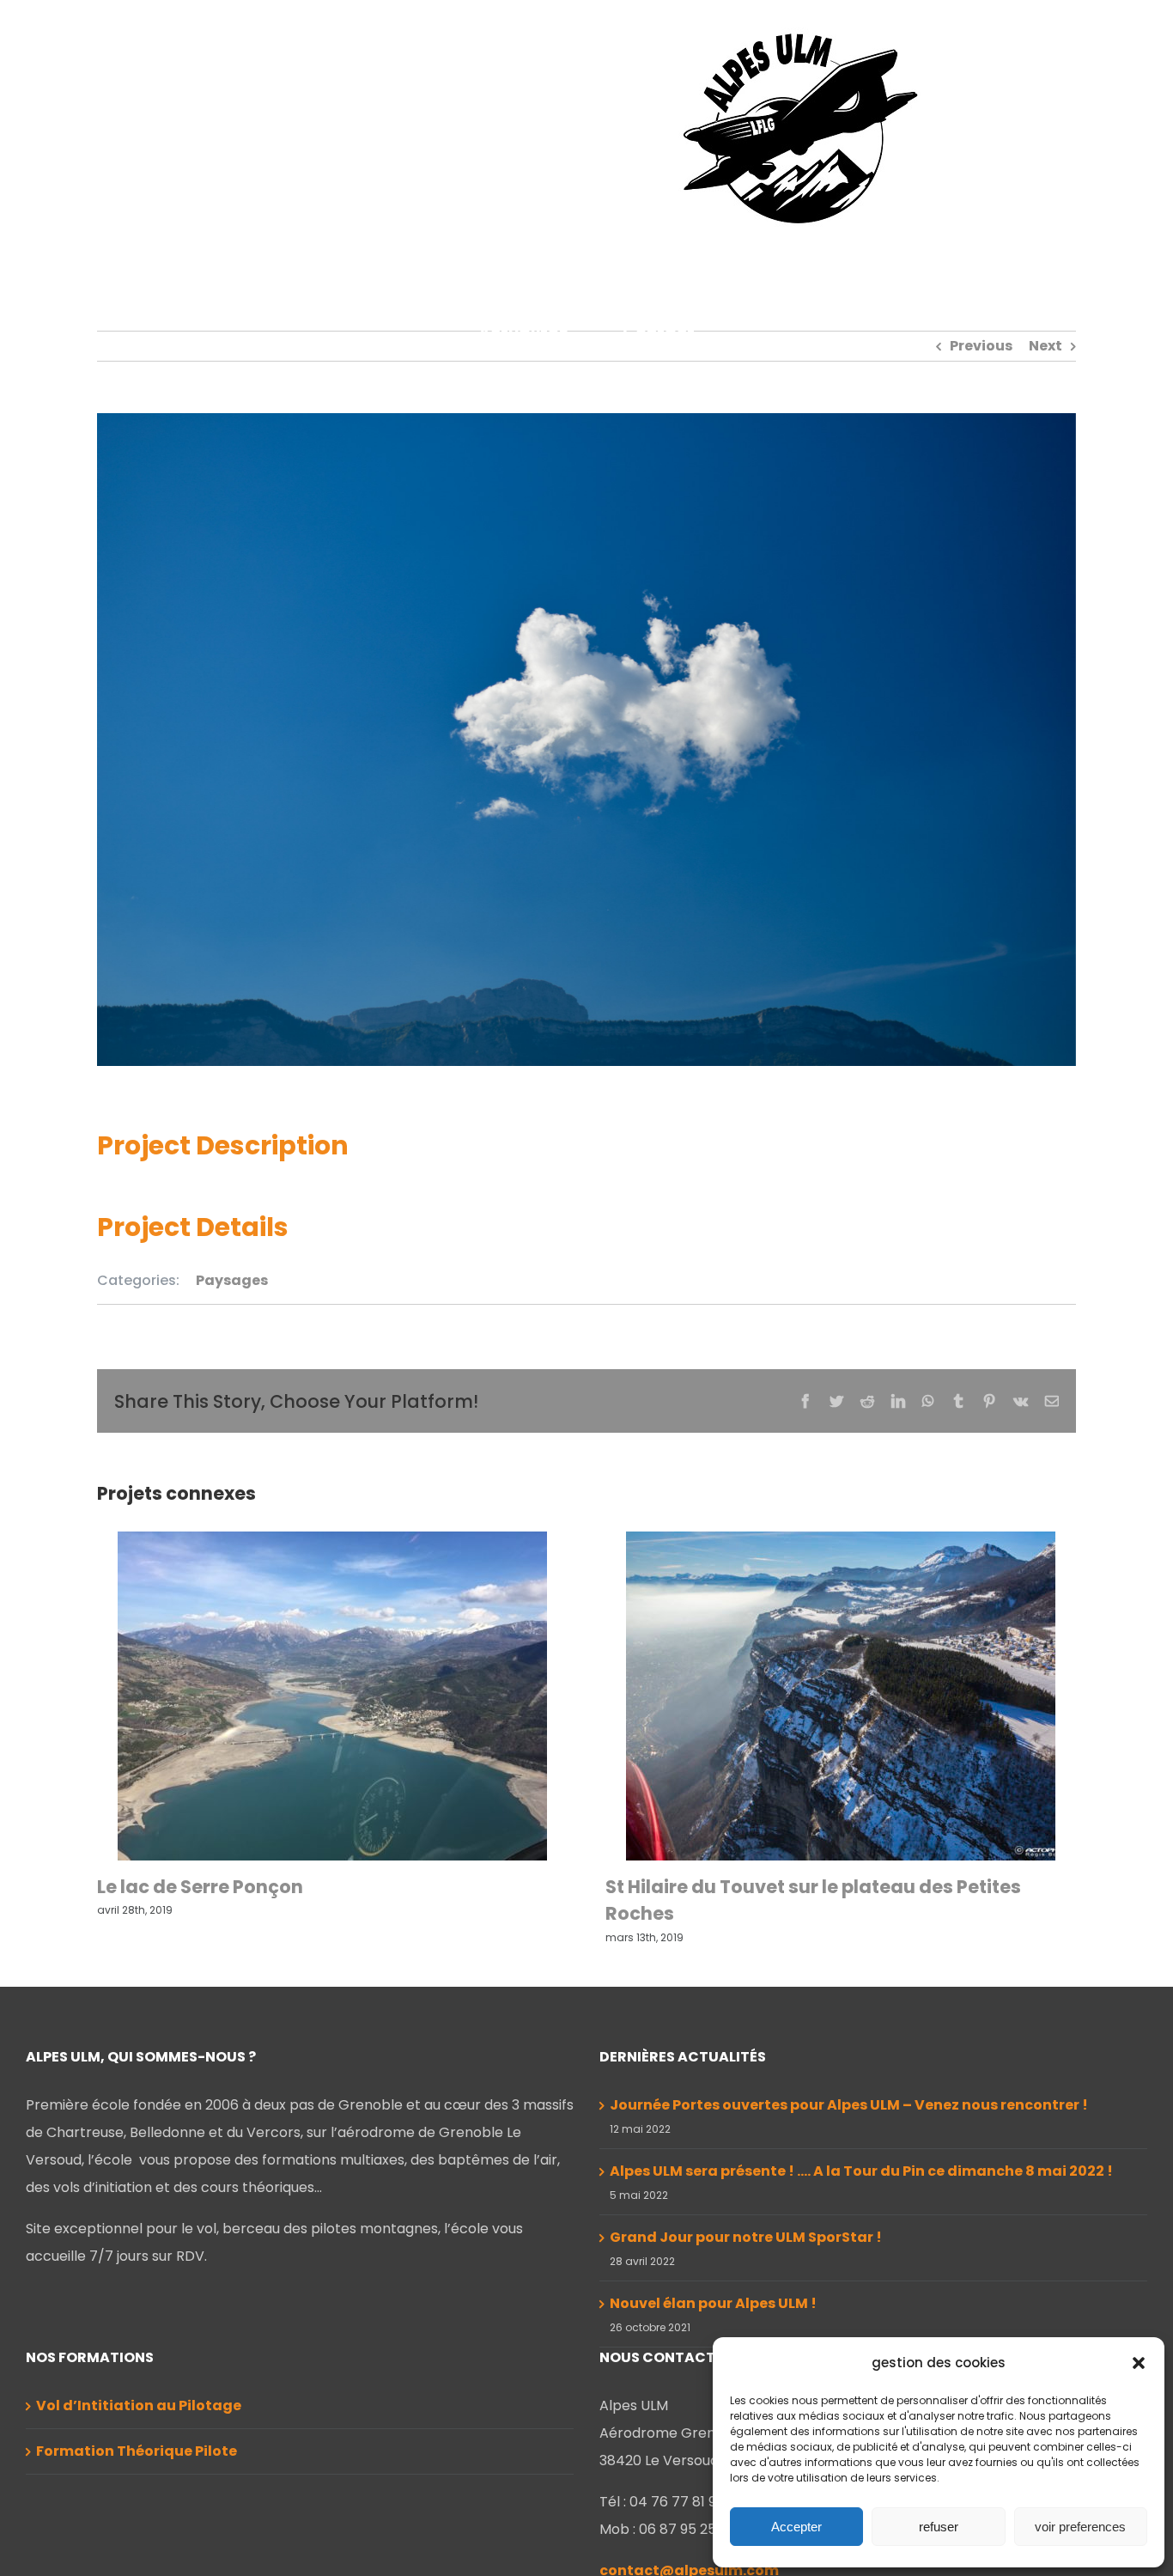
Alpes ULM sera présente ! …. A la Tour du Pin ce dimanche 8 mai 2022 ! (861, 2171)
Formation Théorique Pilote (137, 2451)
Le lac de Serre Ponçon (200, 1887)
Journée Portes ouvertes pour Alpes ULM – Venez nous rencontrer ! (849, 2105)
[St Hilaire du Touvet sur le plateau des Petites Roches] (841, 1695)
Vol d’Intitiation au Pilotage (139, 2405)
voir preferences (1080, 2527)
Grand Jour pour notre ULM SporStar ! (746, 2237)
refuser (939, 2527)
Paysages (232, 1280)
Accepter (796, 2527)
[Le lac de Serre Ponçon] (332, 1695)
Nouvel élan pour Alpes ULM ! (713, 2303)
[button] (1139, 2363)
